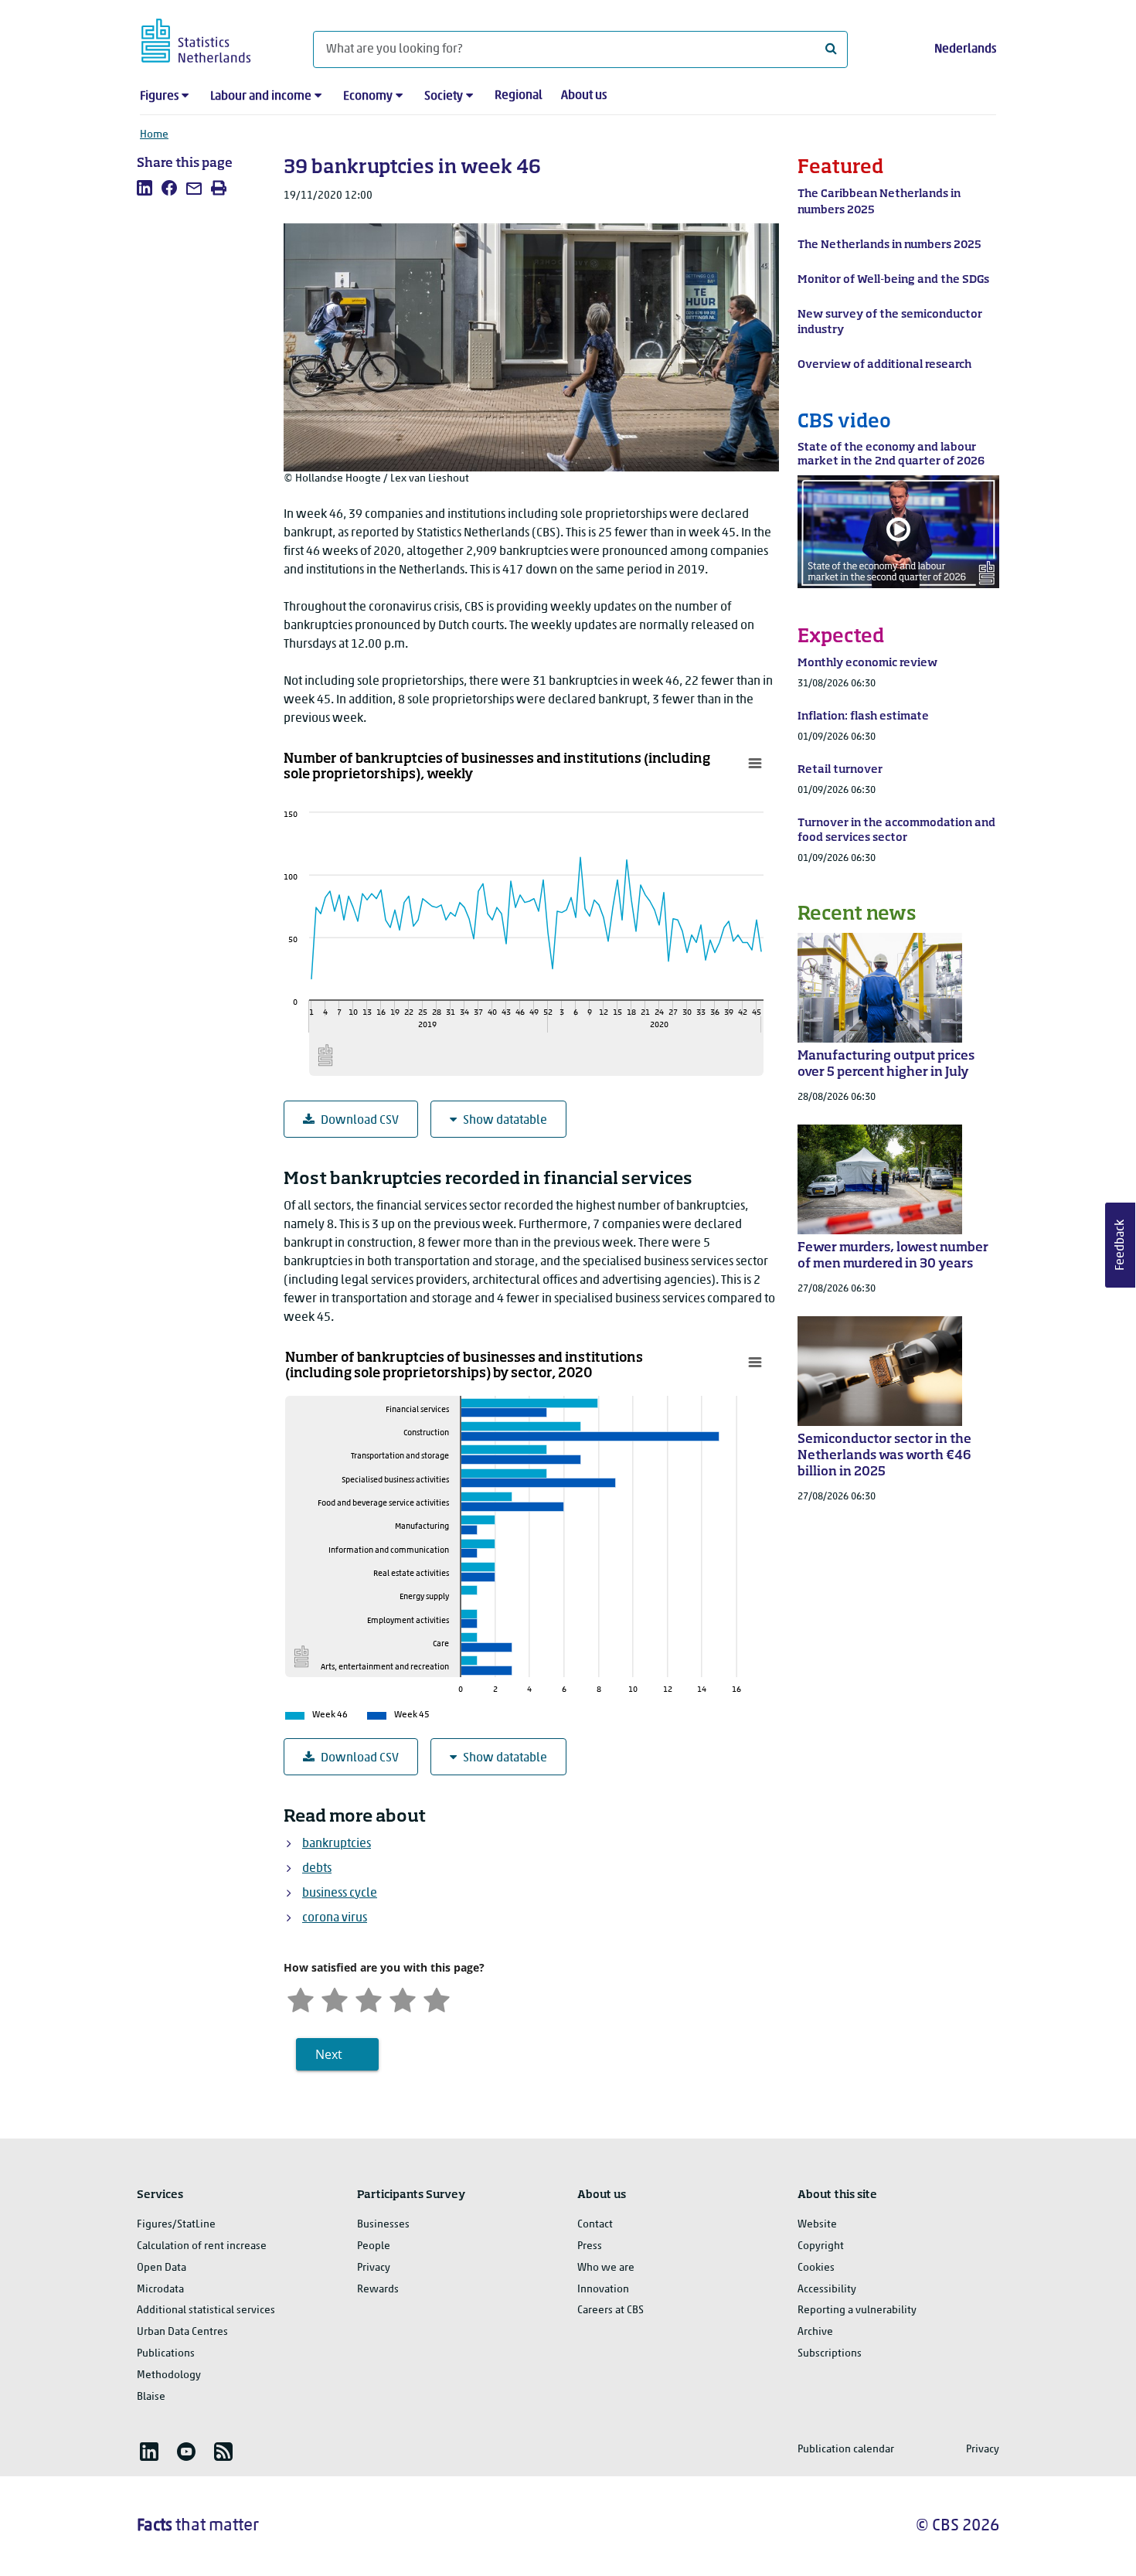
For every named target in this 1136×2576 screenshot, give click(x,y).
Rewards (378, 2290)
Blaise (151, 2397)
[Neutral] (369, 1998)
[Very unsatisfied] (301, 1998)
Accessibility (827, 2290)
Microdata (160, 2290)
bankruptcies (337, 1844)
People (374, 2246)
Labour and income (261, 97)
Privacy (374, 2268)
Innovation (603, 2290)
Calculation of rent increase (202, 2246)
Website (817, 2225)
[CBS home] (211, 38)
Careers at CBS (611, 2311)
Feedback (1121, 1245)
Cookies (816, 2268)
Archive (815, 2332)
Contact (595, 2225)
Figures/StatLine (176, 2225)
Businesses (383, 2225)
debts (317, 1869)
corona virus (335, 1918)
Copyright (821, 2246)
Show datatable (505, 1121)
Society (444, 97)
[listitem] (145, 188)
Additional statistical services (206, 2311)
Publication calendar (846, 2450)
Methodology (169, 2375)
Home (154, 135)
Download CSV (360, 1121)
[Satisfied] (403, 1998)
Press (590, 2246)
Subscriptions (830, 2354)
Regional (519, 96)
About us (584, 96)
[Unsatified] (335, 1998)
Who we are (606, 2268)
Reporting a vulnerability (857, 2311)
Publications (166, 2354)
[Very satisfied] (437, 1998)
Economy (368, 97)
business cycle (340, 1894)
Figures (159, 97)
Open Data (162, 2268)
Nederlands (965, 49)
